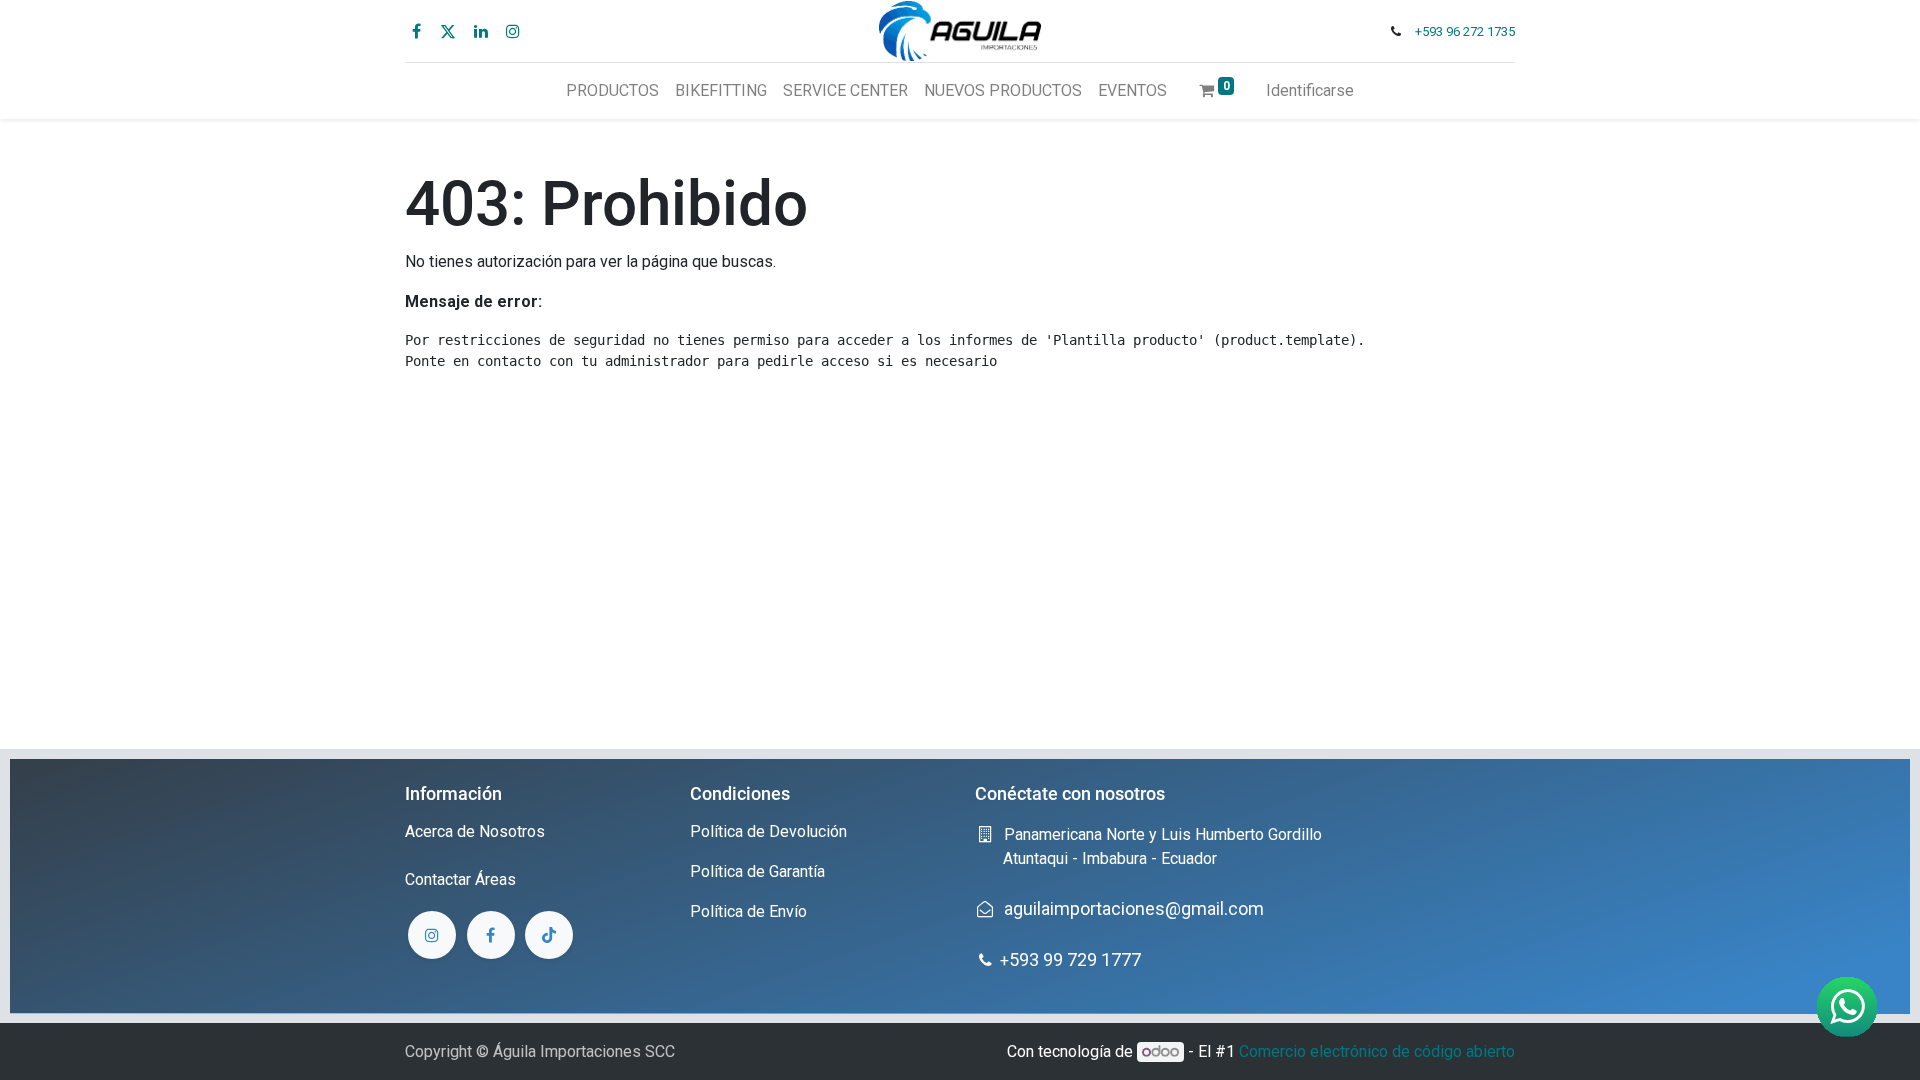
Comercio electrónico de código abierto (1377, 1051)
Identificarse (1310, 90)
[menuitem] (612, 91)
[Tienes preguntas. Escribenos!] (1847, 1007)
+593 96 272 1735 (1465, 31)
